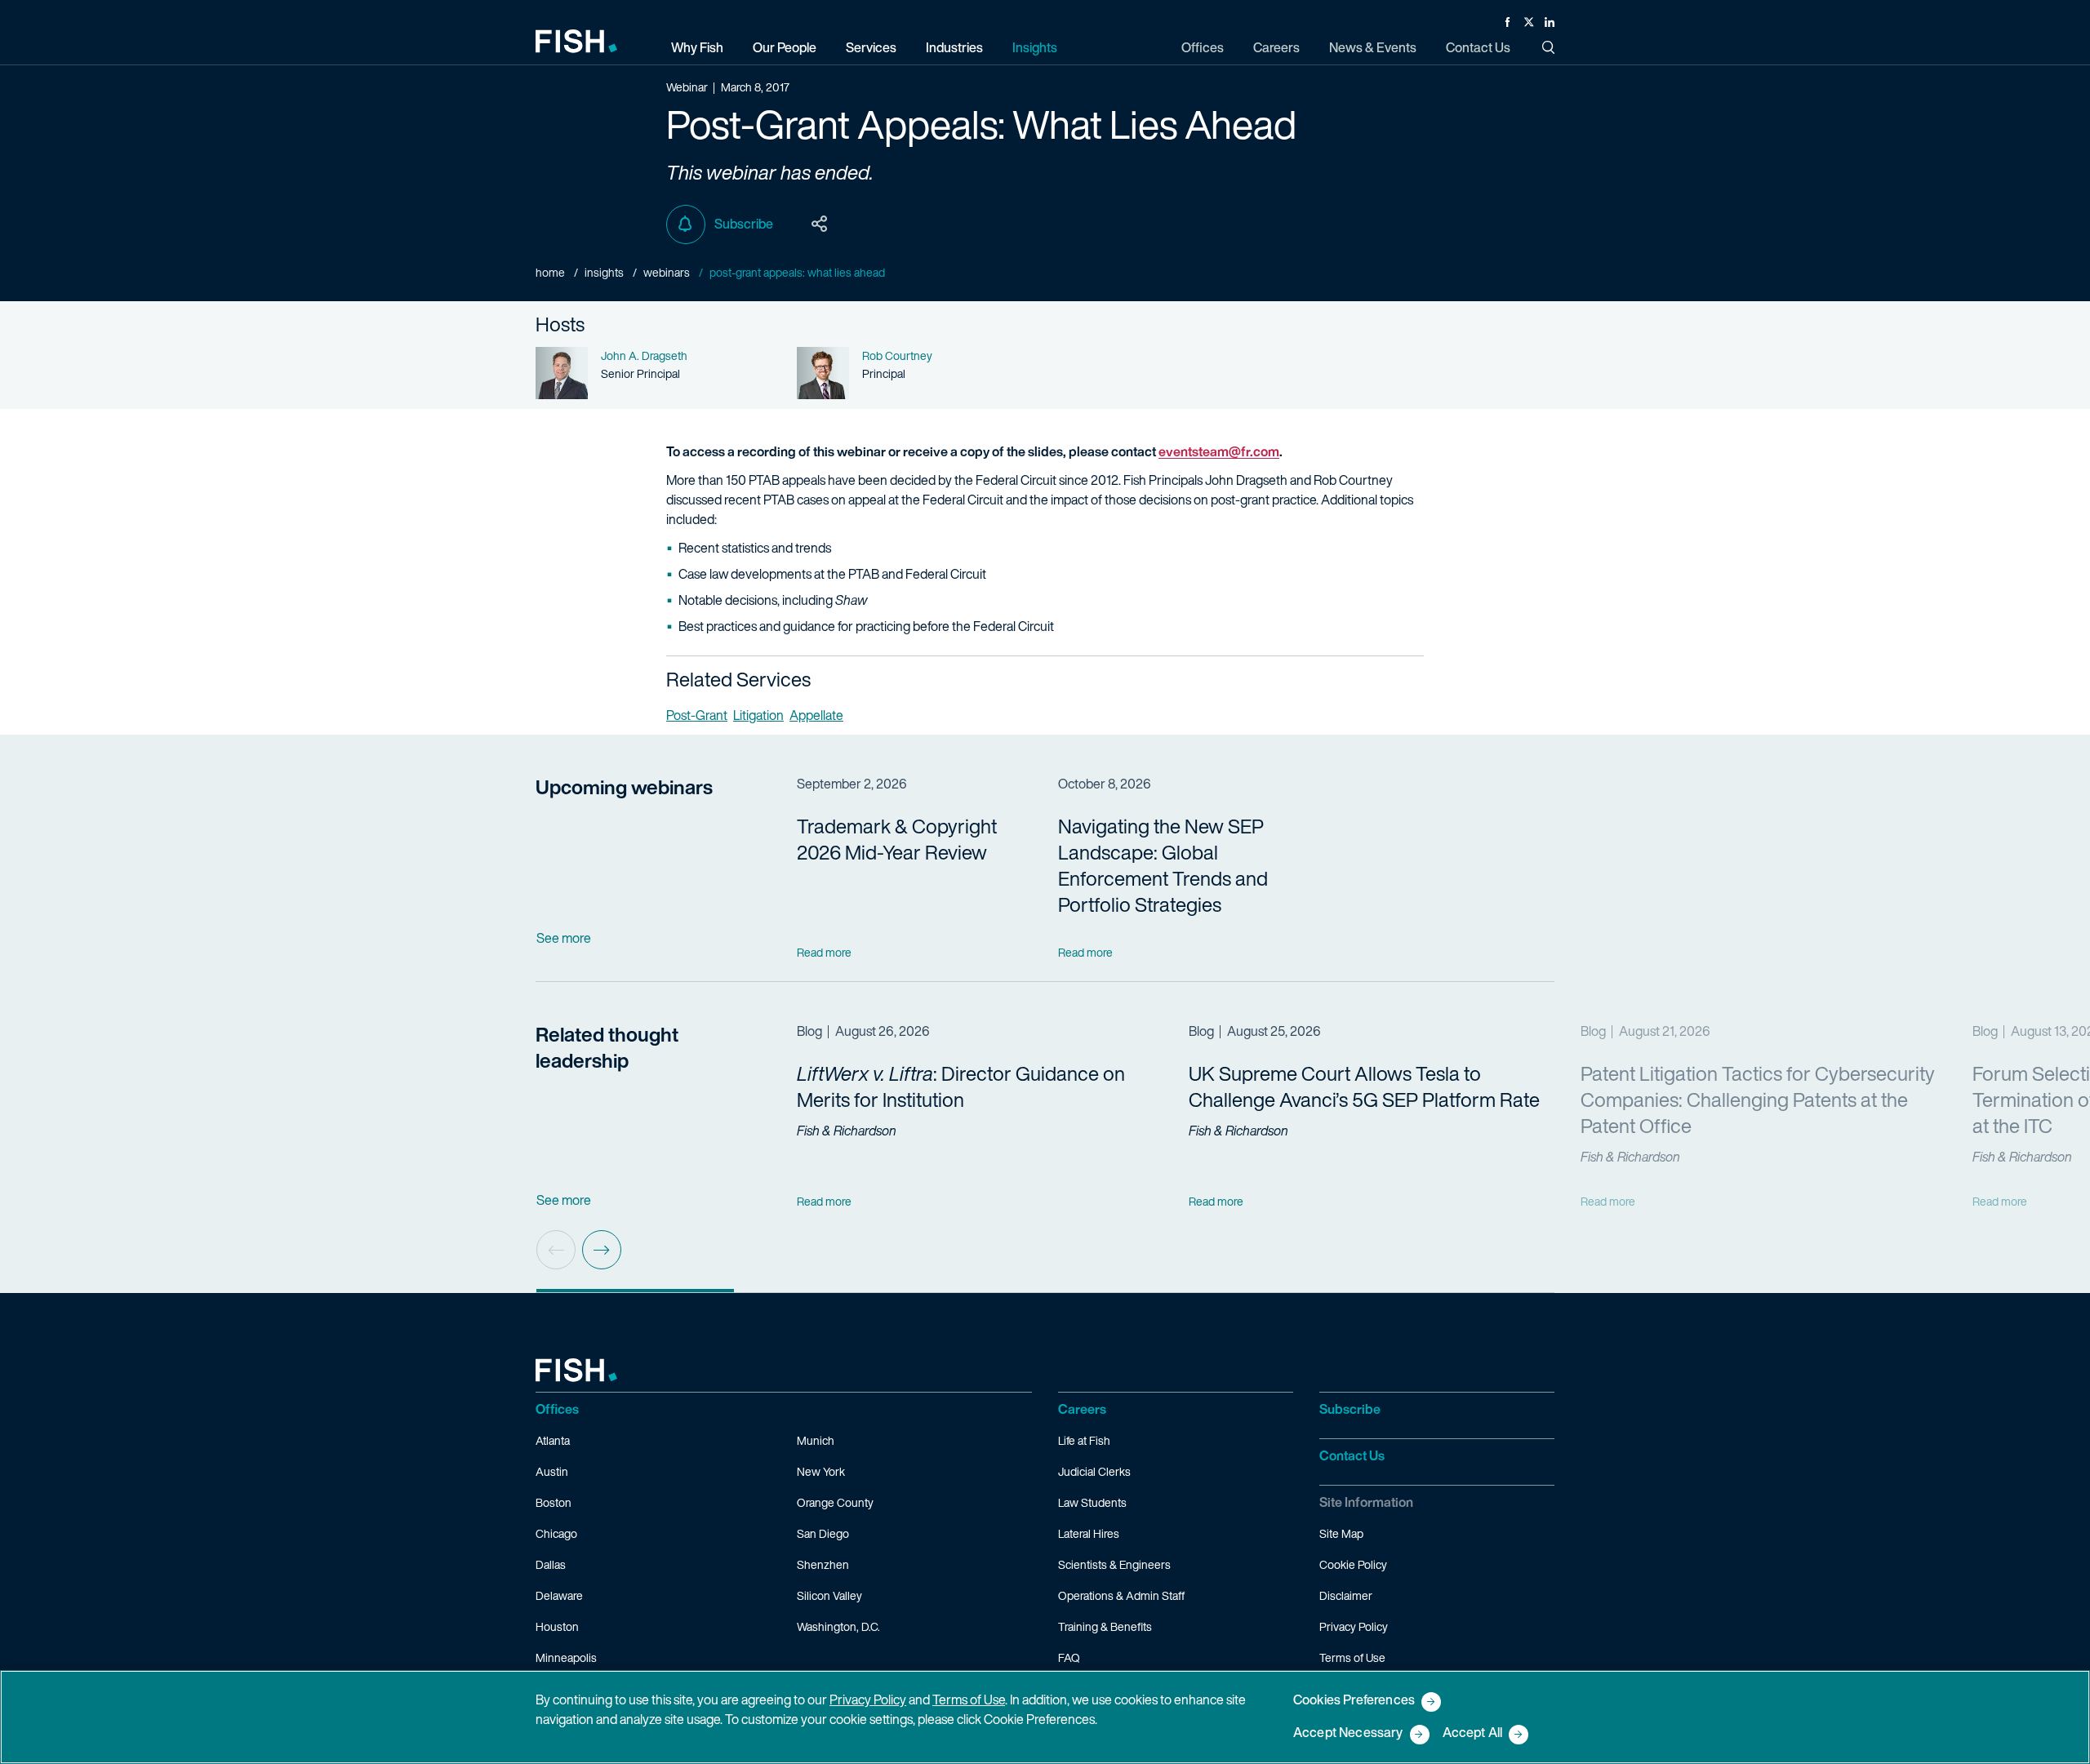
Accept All (1473, 1733)
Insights (604, 272)
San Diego (823, 1533)
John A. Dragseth (644, 355)
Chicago (556, 1533)
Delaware (559, 1595)
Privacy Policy (1354, 1626)
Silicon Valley (829, 1595)
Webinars (667, 272)
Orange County (835, 1502)
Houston (557, 1626)
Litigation (758, 715)
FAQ (1069, 1657)
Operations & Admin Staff (1121, 1595)
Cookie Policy (1353, 1564)
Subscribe (744, 224)
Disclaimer (1346, 1595)
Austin (552, 1471)
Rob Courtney (897, 355)
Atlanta (553, 1440)
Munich (816, 1440)
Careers (1082, 1409)
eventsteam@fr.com (1219, 451)
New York (821, 1471)
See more (564, 938)
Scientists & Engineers (1114, 1564)
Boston (554, 1502)
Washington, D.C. (838, 1626)
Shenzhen (823, 1564)
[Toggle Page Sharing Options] (820, 224)
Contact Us (1352, 1455)
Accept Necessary (1348, 1733)
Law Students (1092, 1502)
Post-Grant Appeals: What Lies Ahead (797, 272)
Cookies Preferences (1354, 1701)
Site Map (1341, 1533)
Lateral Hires (1089, 1533)
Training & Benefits (1105, 1626)
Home (550, 272)
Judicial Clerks (1094, 1471)
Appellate (816, 715)
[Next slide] (602, 1250)
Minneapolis (566, 1657)
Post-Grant (697, 715)
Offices (557, 1409)
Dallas (551, 1564)
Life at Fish (1084, 1440)
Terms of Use (1352, 1657)
